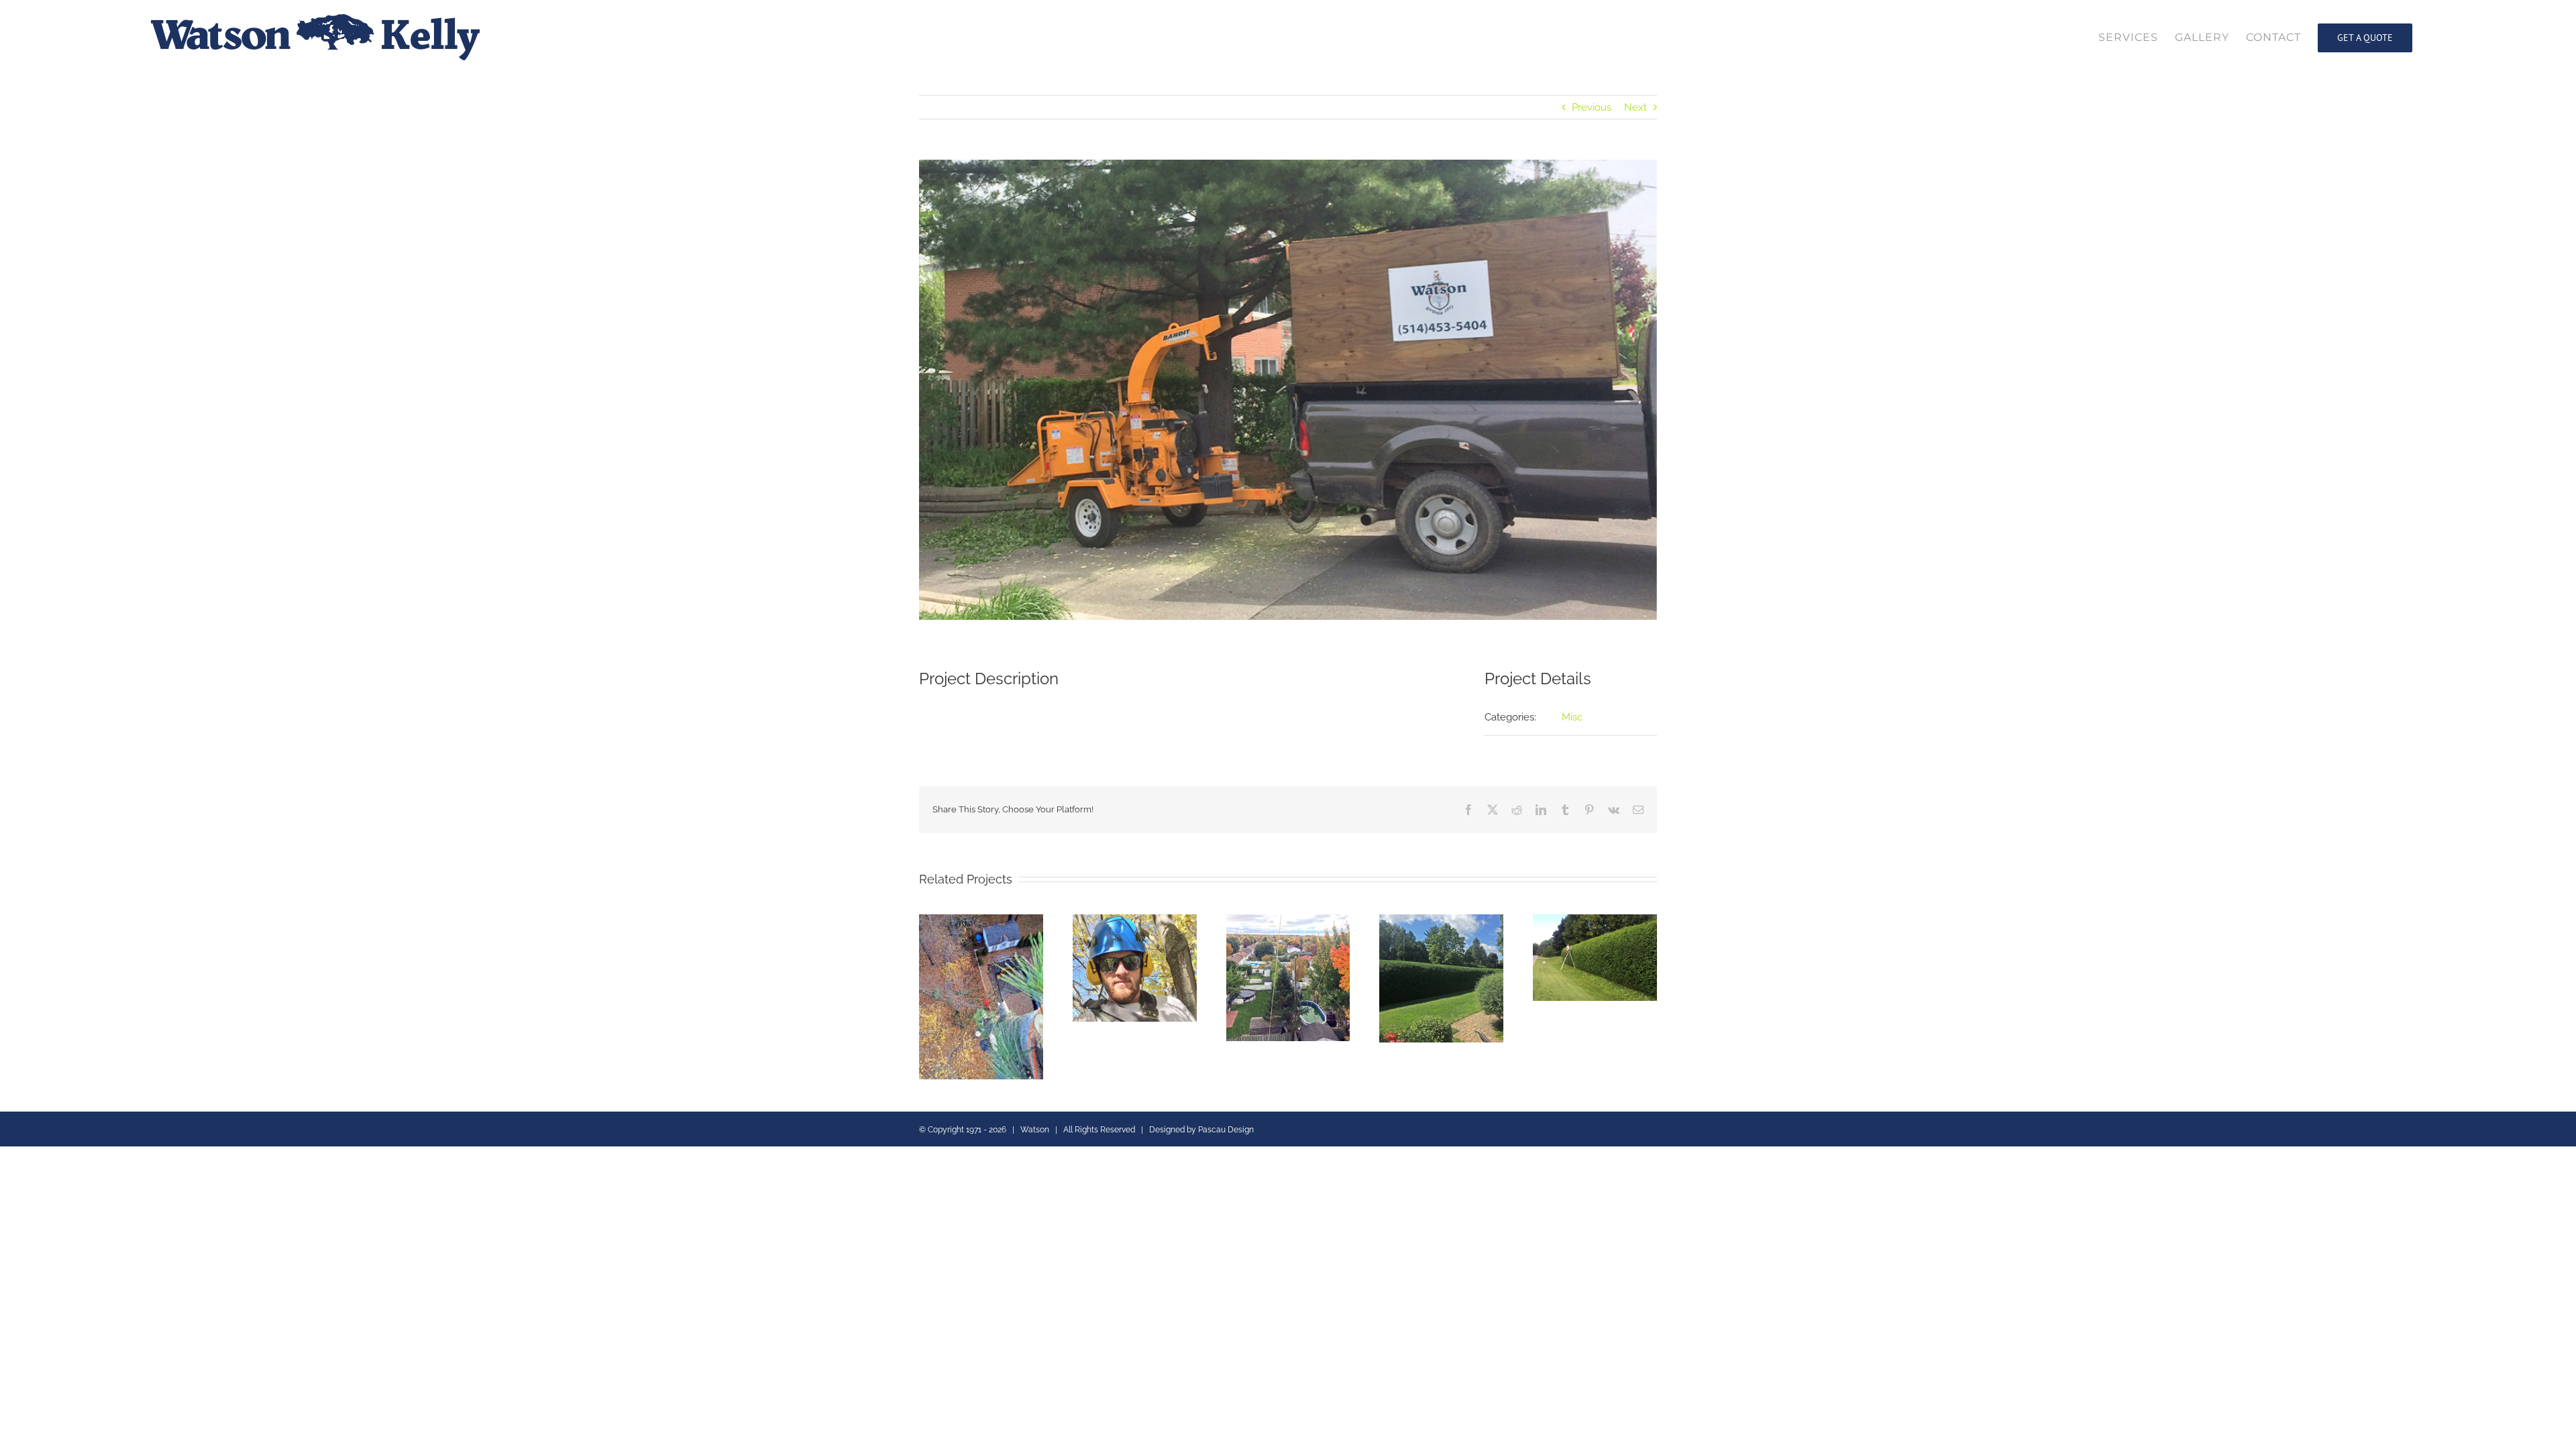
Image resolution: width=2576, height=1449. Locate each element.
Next (1635, 107)
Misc (1572, 717)
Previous (1592, 107)
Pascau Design (1226, 1130)
